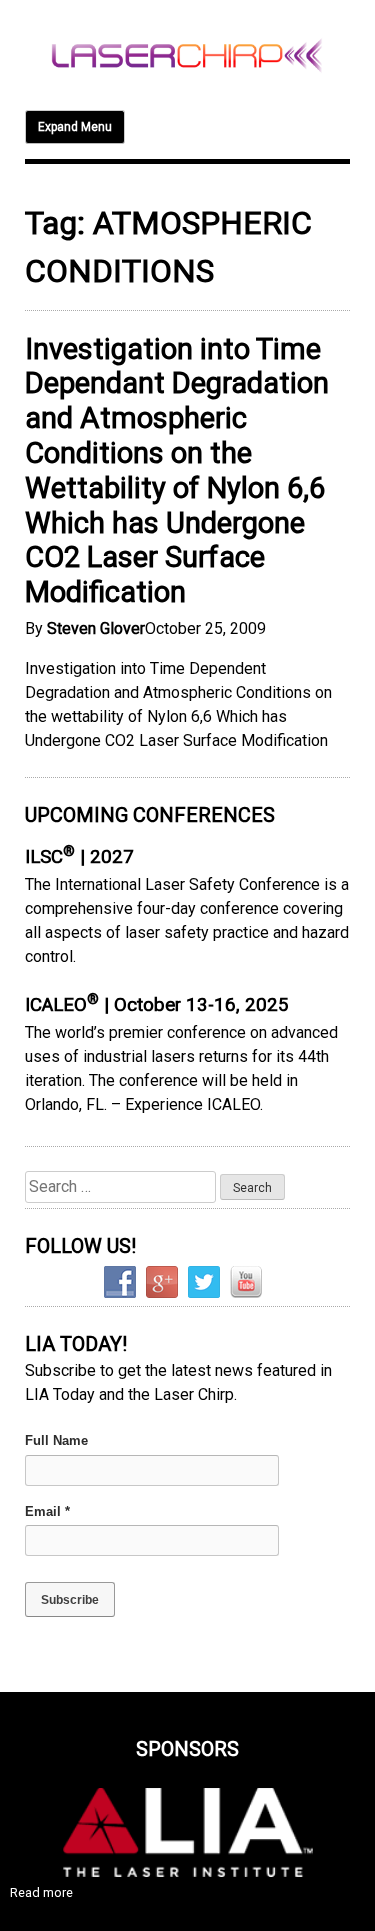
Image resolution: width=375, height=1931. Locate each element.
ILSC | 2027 (79, 857)
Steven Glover (96, 628)
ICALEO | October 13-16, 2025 (157, 1005)
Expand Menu (75, 127)
